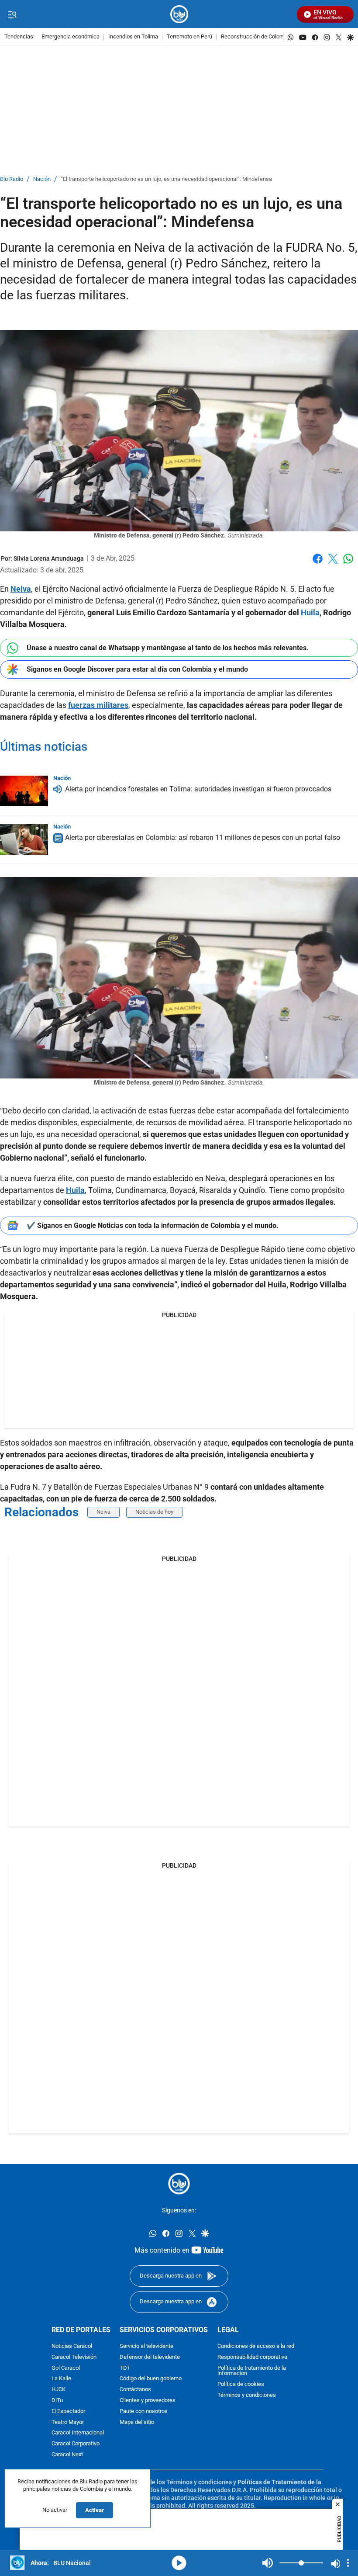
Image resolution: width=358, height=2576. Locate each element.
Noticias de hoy (154, 1512)
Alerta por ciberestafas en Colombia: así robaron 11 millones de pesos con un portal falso (203, 837)
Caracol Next (67, 2455)
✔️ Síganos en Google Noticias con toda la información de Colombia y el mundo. (153, 1226)
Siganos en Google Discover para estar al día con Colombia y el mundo (137, 669)
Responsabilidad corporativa (252, 2357)
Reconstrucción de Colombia (256, 37)
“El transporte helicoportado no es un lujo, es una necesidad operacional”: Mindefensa (166, 179)
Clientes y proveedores (148, 2401)
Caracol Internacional (78, 2433)
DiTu (57, 2401)
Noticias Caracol (72, 2346)
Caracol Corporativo (76, 2444)
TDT (125, 2368)
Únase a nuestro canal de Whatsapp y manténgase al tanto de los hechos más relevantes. (168, 648)
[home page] (179, 14)
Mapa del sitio (137, 2422)
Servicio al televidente (146, 2346)
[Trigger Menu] (12, 14)
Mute (268, 2563)
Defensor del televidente (150, 2357)
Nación (42, 179)
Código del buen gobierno (151, 2379)
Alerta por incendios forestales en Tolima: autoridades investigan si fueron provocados (198, 789)
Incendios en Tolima (133, 37)
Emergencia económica (71, 37)
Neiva (103, 1512)
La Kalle (61, 2379)
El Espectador (68, 2411)
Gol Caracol (66, 2368)
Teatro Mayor (68, 2422)
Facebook (318, 564)
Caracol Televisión (74, 2357)
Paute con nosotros (144, 2411)
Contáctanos (135, 2390)
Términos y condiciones (247, 2395)
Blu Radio (12, 179)
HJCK (59, 2390)
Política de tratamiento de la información (252, 2371)
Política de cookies (241, 2384)
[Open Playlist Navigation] (348, 2563)
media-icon (179, 2563)
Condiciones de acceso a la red (256, 2346)
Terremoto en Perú (189, 37)
